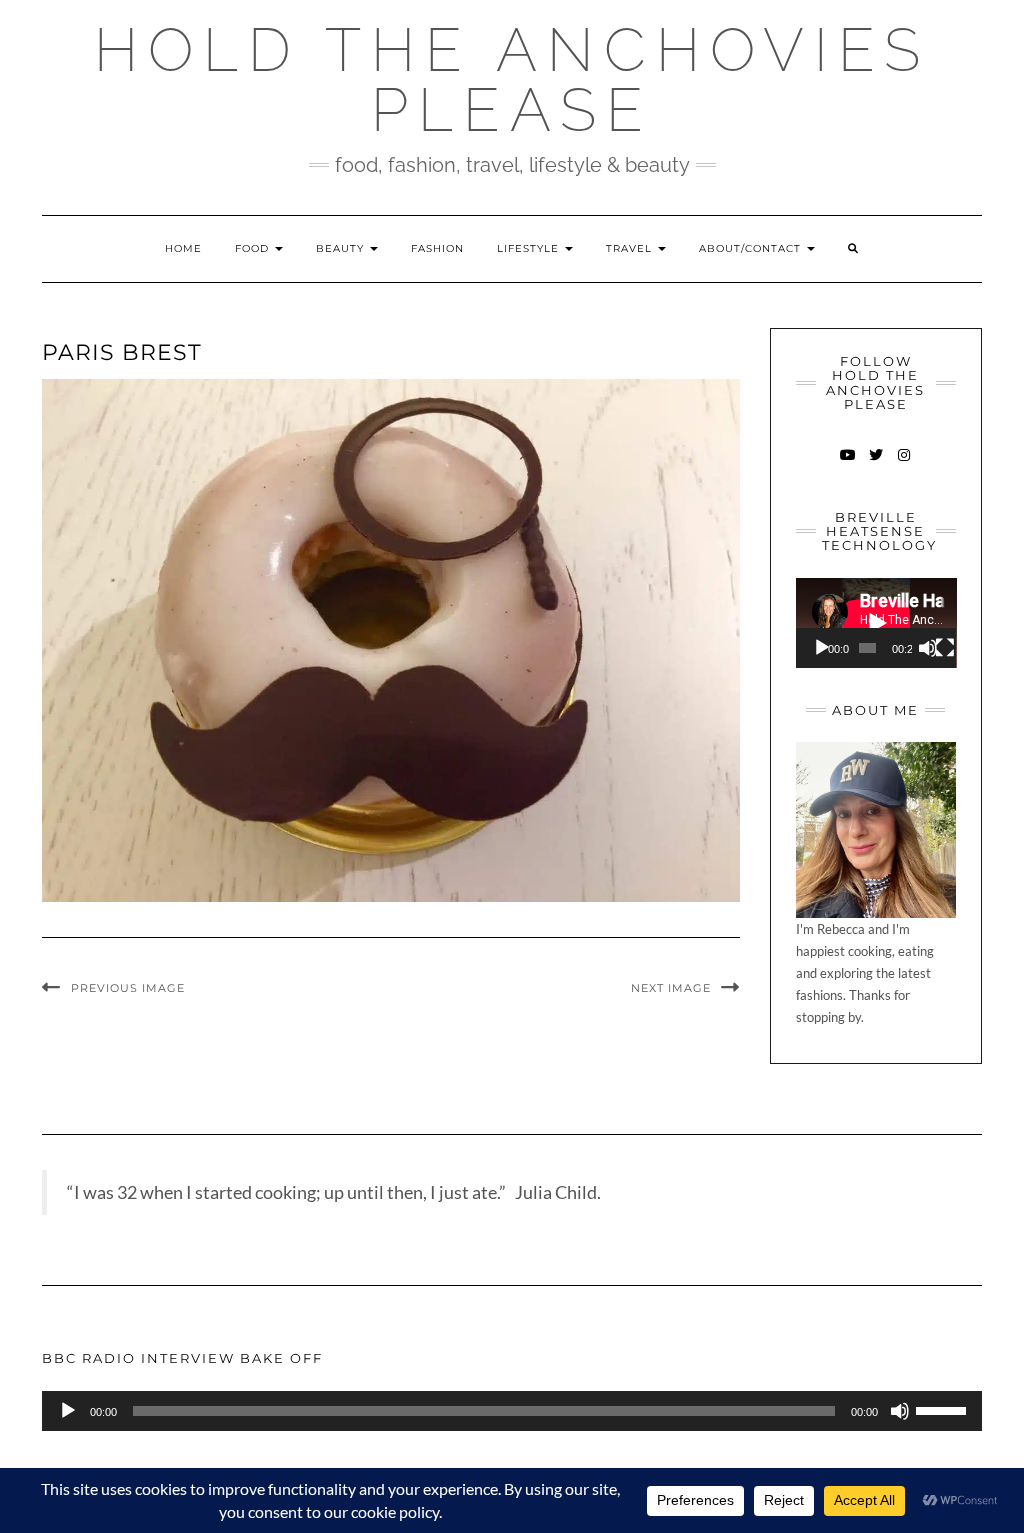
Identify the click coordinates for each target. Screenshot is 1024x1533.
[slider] (944, 1409)
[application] (876, 623)
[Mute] (928, 648)
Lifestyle (530, 248)
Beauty (342, 248)
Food (254, 248)
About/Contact (752, 248)
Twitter (875, 464)
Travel (631, 248)
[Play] (822, 648)
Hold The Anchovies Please (512, 80)
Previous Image (128, 988)
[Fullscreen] (945, 648)
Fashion (437, 248)
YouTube (847, 464)
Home (183, 248)
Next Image (671, 988)
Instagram (903, 464)
